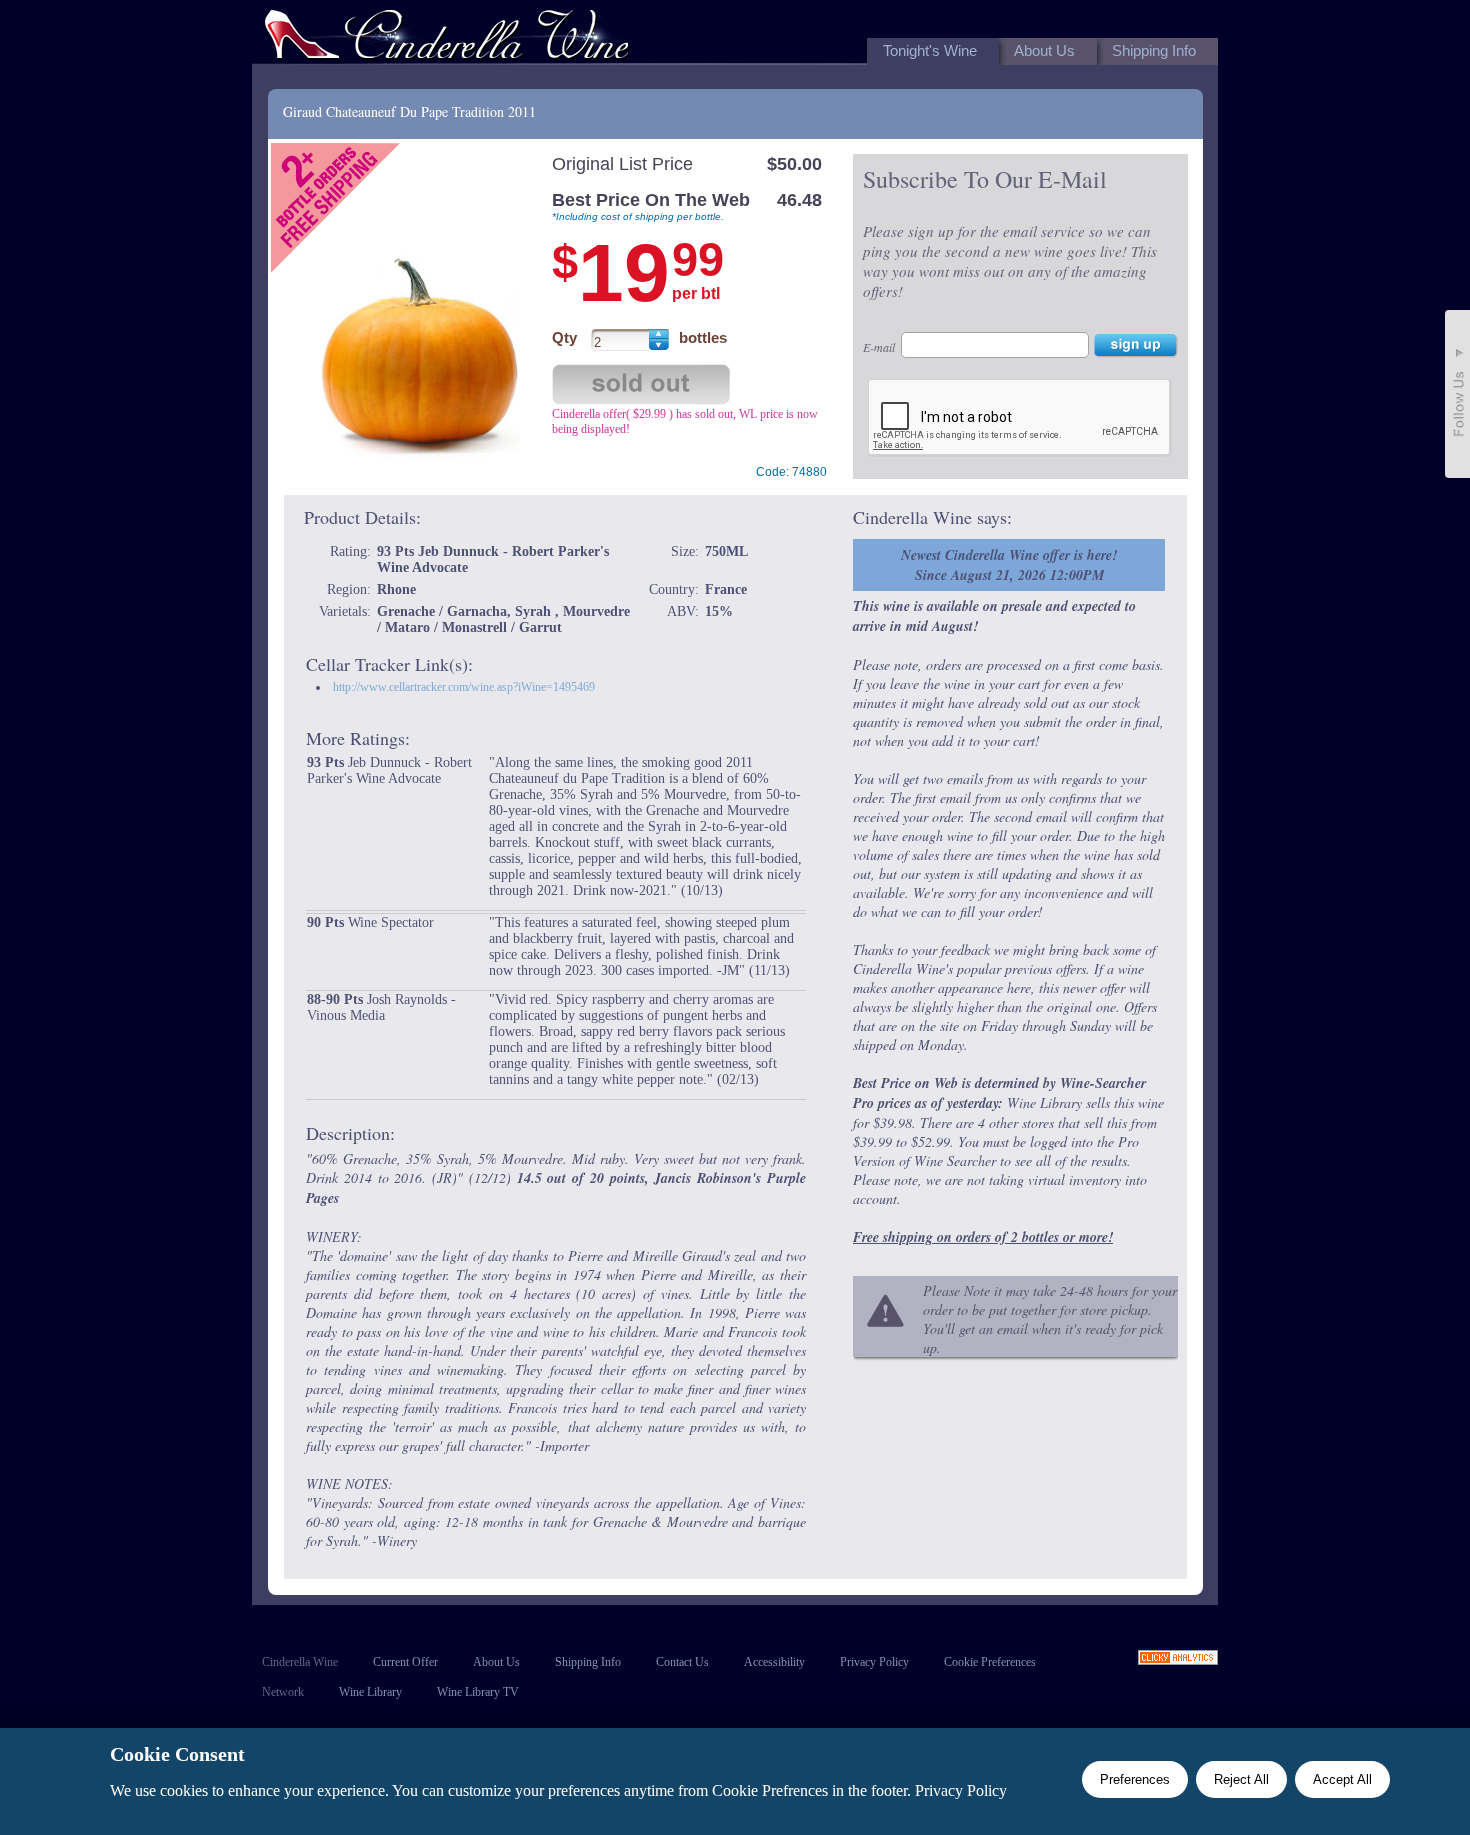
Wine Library (370, 1692)
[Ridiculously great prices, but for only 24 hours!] (447, 38)
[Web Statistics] (1178, 1659)
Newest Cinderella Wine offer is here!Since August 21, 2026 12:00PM (1009, 565)
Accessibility (774, 1662)
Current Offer (405, 1662)
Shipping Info (588, 1662)
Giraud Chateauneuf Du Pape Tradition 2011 (409, 111)
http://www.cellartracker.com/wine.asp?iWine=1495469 (464, 687)
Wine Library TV (478, 1692)
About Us (496, 1662)
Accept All (1342, 1779)
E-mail (879, 347)
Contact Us (682, 1662)
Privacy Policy (874, 1662)
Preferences (1135, 1779)
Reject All (1241, 1779)
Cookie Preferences (990, 1662)
